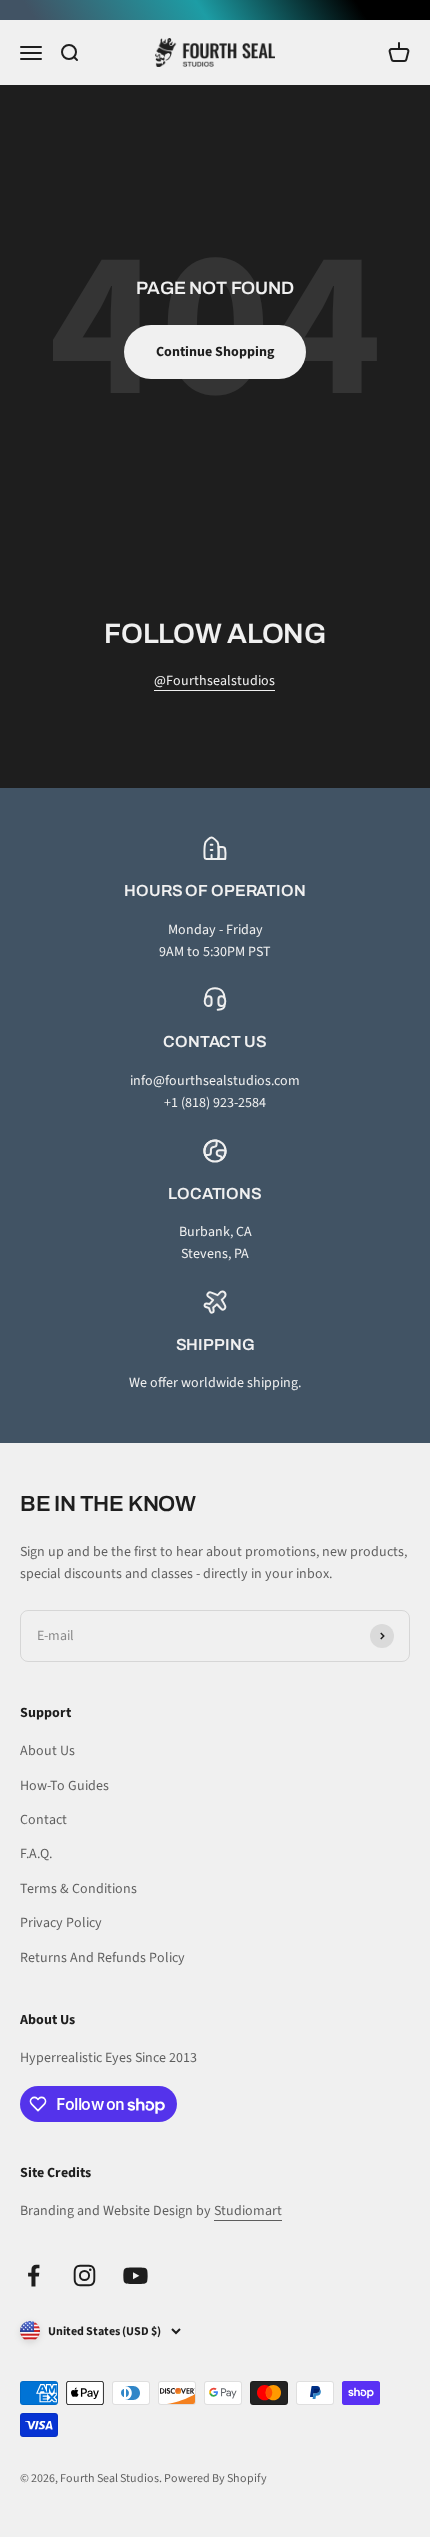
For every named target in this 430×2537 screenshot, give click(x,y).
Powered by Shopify (215, 2478)
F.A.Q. (36, 1854)
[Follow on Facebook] (33, 2275)
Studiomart (248, 2211)
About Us (47, 1751)
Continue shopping (215, 352)
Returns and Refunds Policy (102, 1958)
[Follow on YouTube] (135, 2275)
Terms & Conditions (78, 1889)
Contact (43, 1820)
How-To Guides (64, 1786)
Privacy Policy (61, 1923)
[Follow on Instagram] (84, 2275)
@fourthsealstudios (214, 681)
